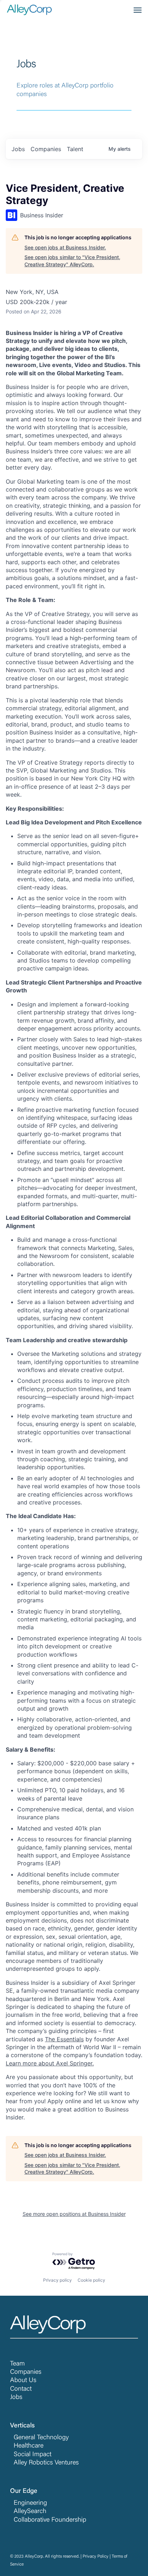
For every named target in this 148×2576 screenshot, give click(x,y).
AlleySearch (30, 2512)
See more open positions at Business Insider (74, 2214)
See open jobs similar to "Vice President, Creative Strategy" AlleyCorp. (72, 261)
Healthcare (29, 2446)
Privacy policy (57, 2280)
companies (46, 149)
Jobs (16, 2398)
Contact (21, 2389)
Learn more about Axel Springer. (50, 2063)
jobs (18, 149)
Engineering (30, 2503)
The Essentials (64, 2039)
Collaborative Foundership (50, 2520)
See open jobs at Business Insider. (65, 247)
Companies (26, 2372)
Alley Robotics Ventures (46, 2463)
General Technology (41, 2438)
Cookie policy (91, 2280)
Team (17, 2364)
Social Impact (33, 2455)
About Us (23, 2381)
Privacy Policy (96, 2557)
